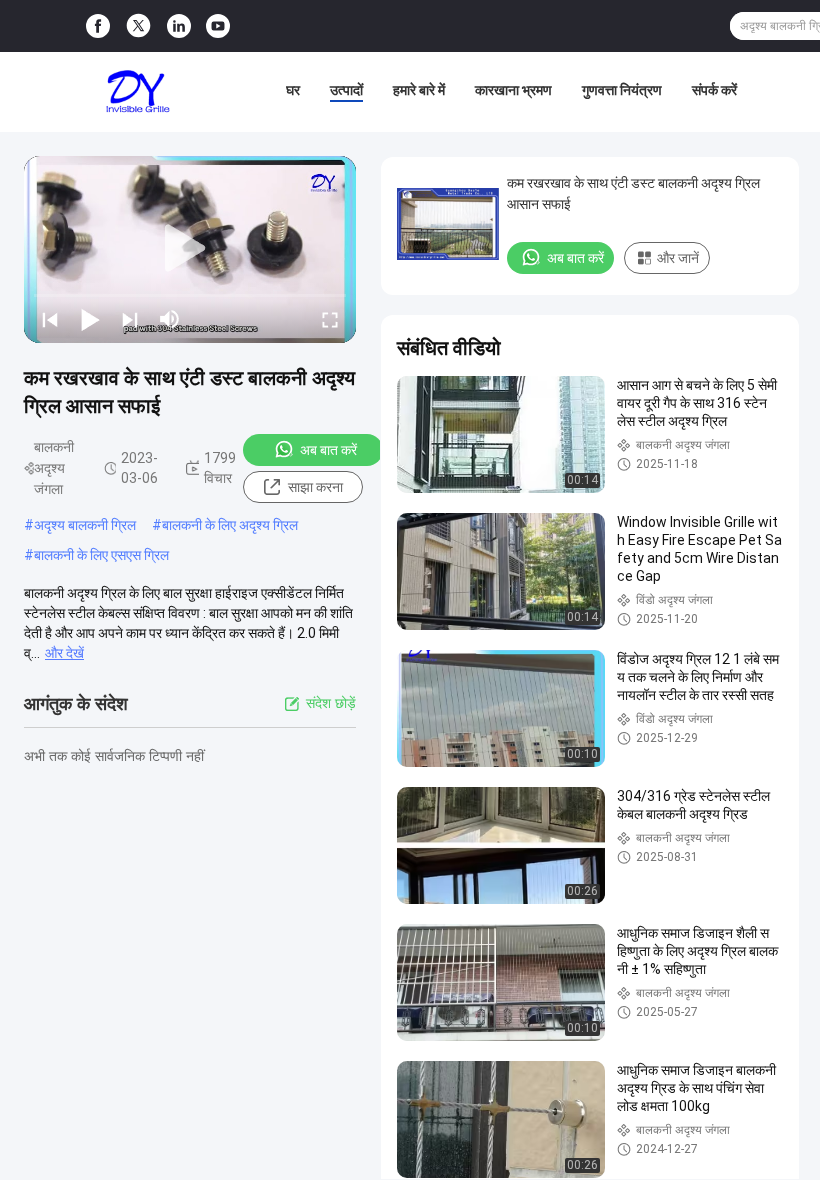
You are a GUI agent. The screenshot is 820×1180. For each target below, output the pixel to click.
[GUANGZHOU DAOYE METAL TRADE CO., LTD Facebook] (98, 26)
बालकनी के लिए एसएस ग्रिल (101, 555)
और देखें (64, 653)
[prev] (50, 319)
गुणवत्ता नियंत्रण (622, 90)
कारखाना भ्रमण (513, 90)
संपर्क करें (714, 90)
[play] (190, 249)
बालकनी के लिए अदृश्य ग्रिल (230, 525)
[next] (130, 319)
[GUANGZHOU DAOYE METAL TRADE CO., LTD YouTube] (218, 26)
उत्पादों (346, 90)
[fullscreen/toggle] (330, 319)
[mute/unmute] (170, 319)
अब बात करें (328, 450)
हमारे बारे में (419, 90)
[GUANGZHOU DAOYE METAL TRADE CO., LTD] (138, 92)
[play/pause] (90, 319)
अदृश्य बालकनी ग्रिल (85, 525)
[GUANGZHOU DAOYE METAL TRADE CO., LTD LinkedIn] (179, 26)
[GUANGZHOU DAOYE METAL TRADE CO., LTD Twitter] (138, 26)
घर (293, 90)
